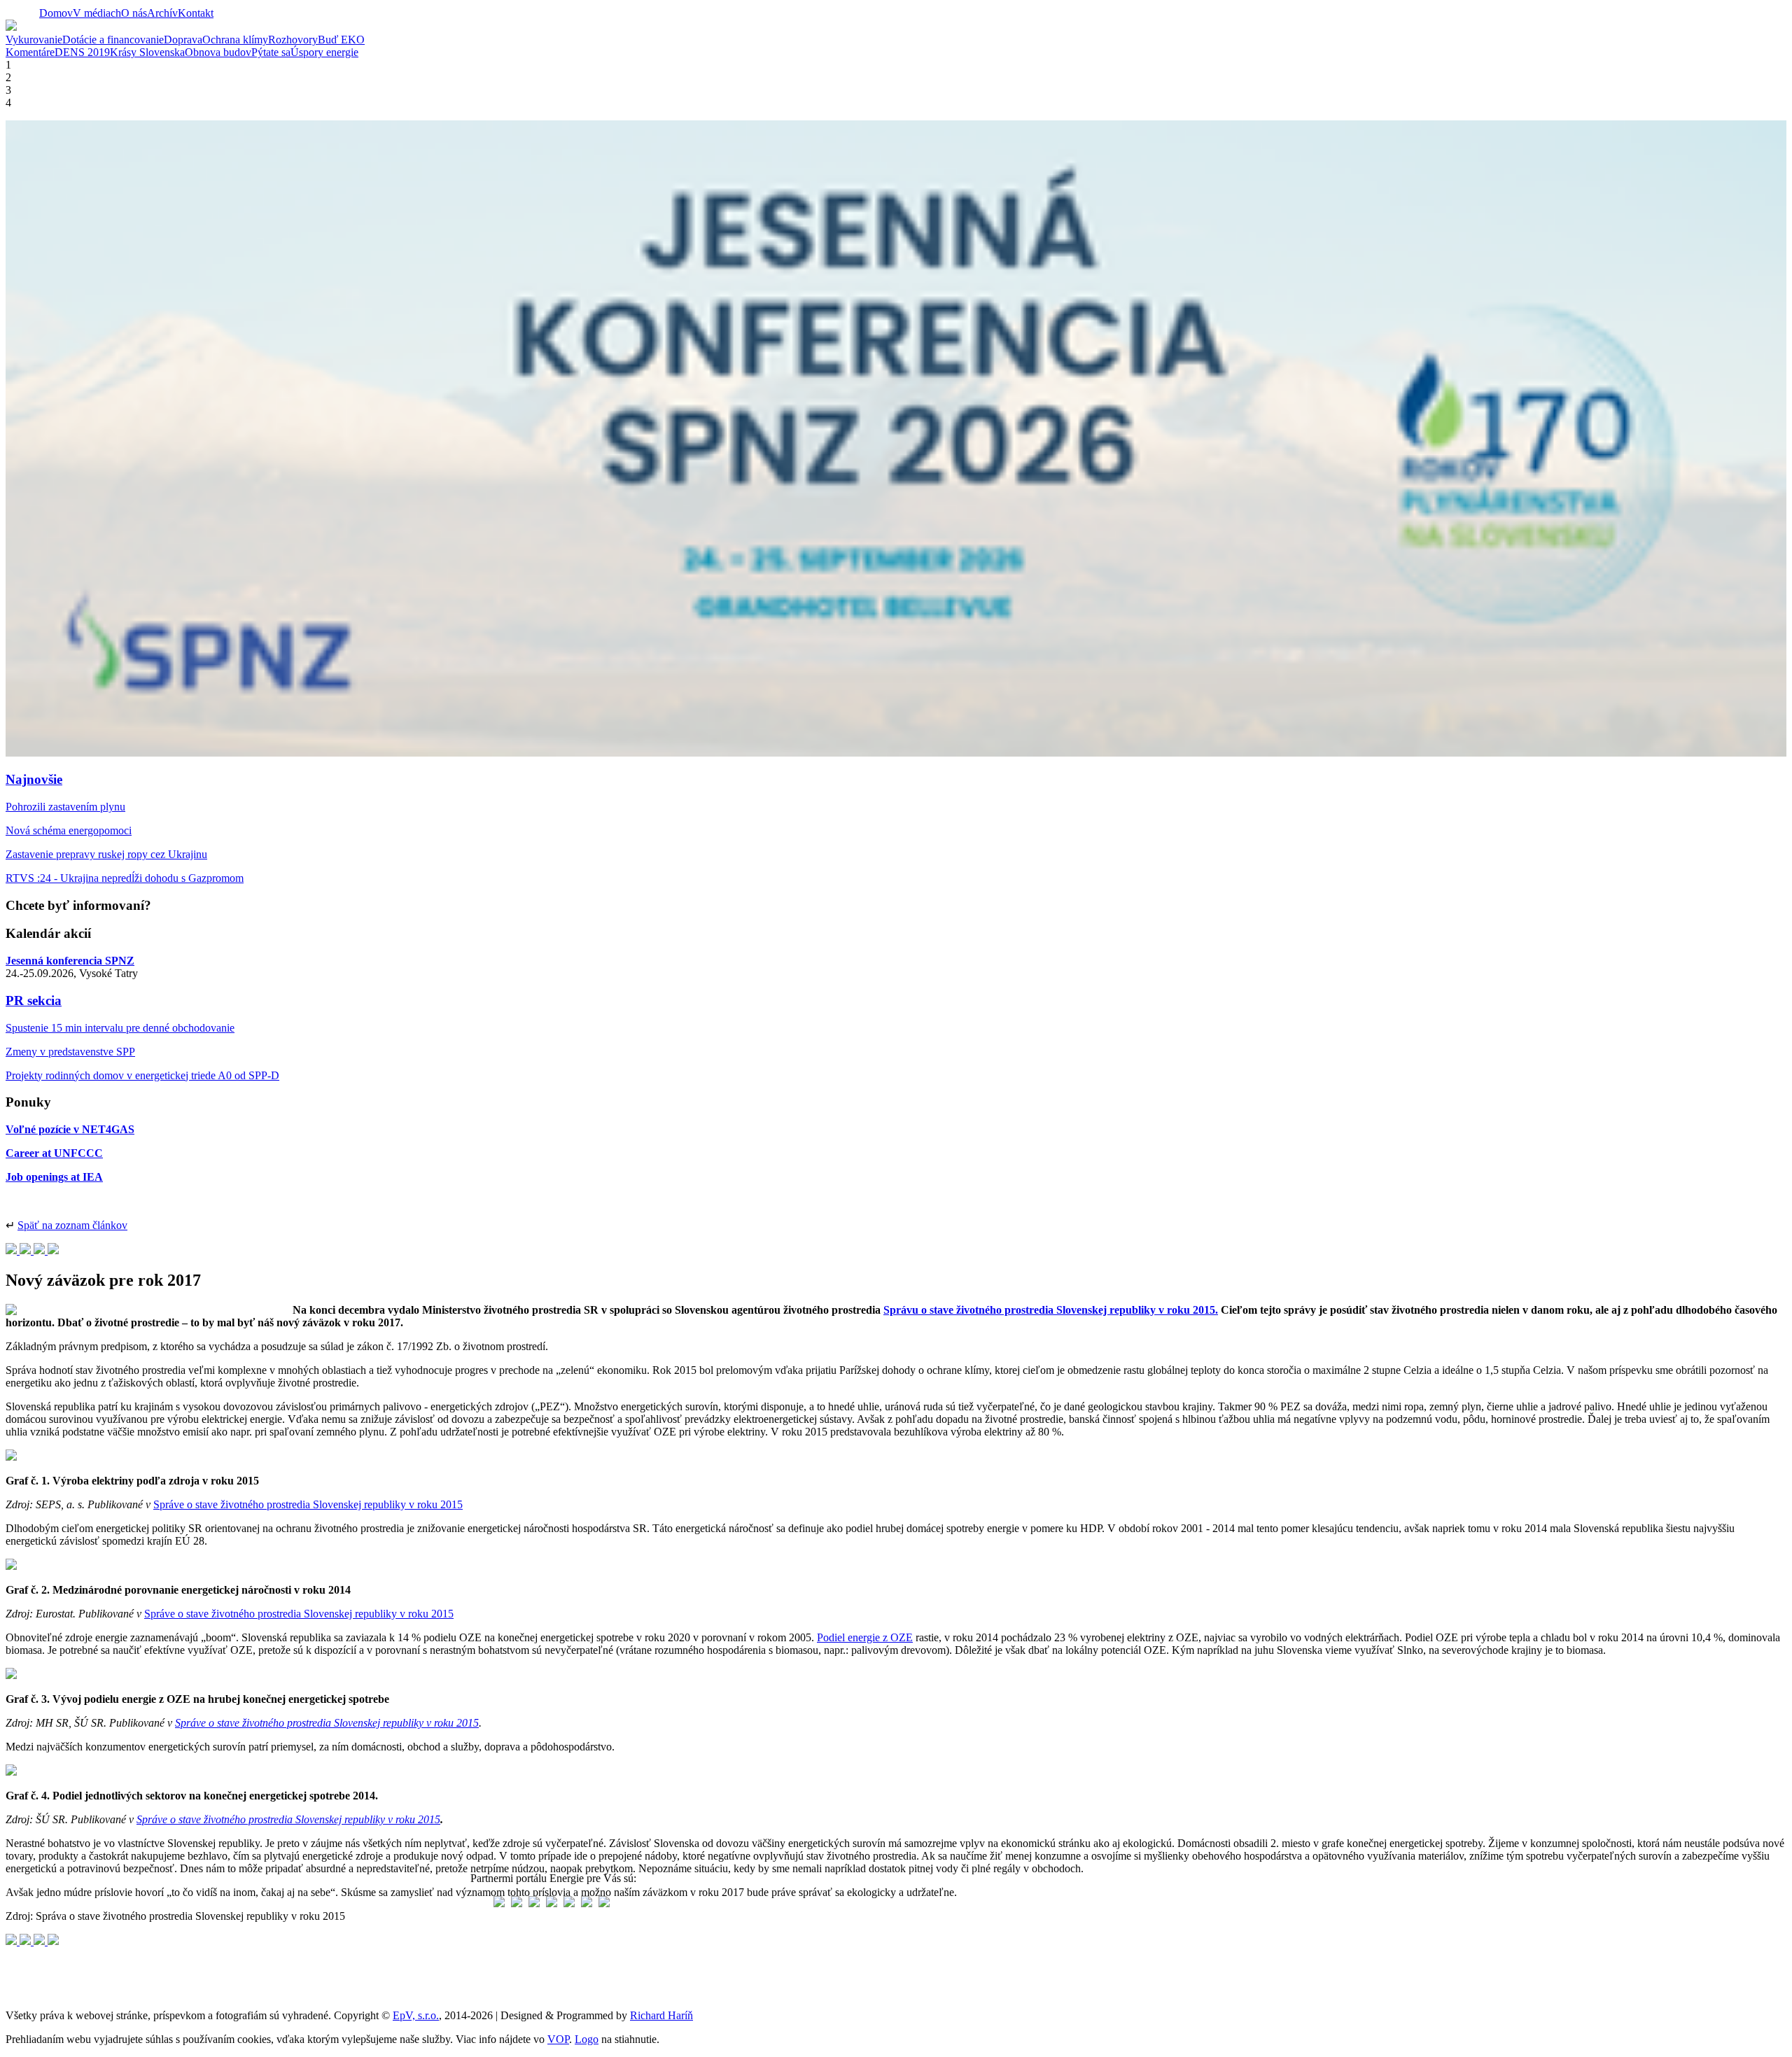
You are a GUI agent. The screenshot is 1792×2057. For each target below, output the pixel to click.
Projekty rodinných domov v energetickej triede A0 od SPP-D (142, 1075)
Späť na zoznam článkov (72, 1225)
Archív (162, 13)
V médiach (97, 13)
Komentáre (30, 52)
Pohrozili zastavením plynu (65, 807)
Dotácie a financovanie (113, 40)
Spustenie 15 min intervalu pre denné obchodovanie (120, 1028)
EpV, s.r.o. (416, 2015)
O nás (134, 13)
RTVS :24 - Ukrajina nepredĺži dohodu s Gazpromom (125, 878)
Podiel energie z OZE (865, 1637)
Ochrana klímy (235, 40)
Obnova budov (218, 52)
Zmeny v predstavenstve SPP (70, 1052)
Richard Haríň (661, 2015)
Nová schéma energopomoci (69, 830)
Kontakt (196, 13)
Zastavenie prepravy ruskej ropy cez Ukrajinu (106, 854)
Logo (587, 2039)
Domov (56, 13)
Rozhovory (293, 40)
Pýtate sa (271, 52)
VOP (558, 2039)
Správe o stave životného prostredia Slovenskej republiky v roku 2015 (308, 1504)
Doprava (183, 40)
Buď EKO (341, 40)
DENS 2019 (82, 52)
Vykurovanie (34, 40)
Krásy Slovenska (147, 52)
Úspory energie (324, 52)
